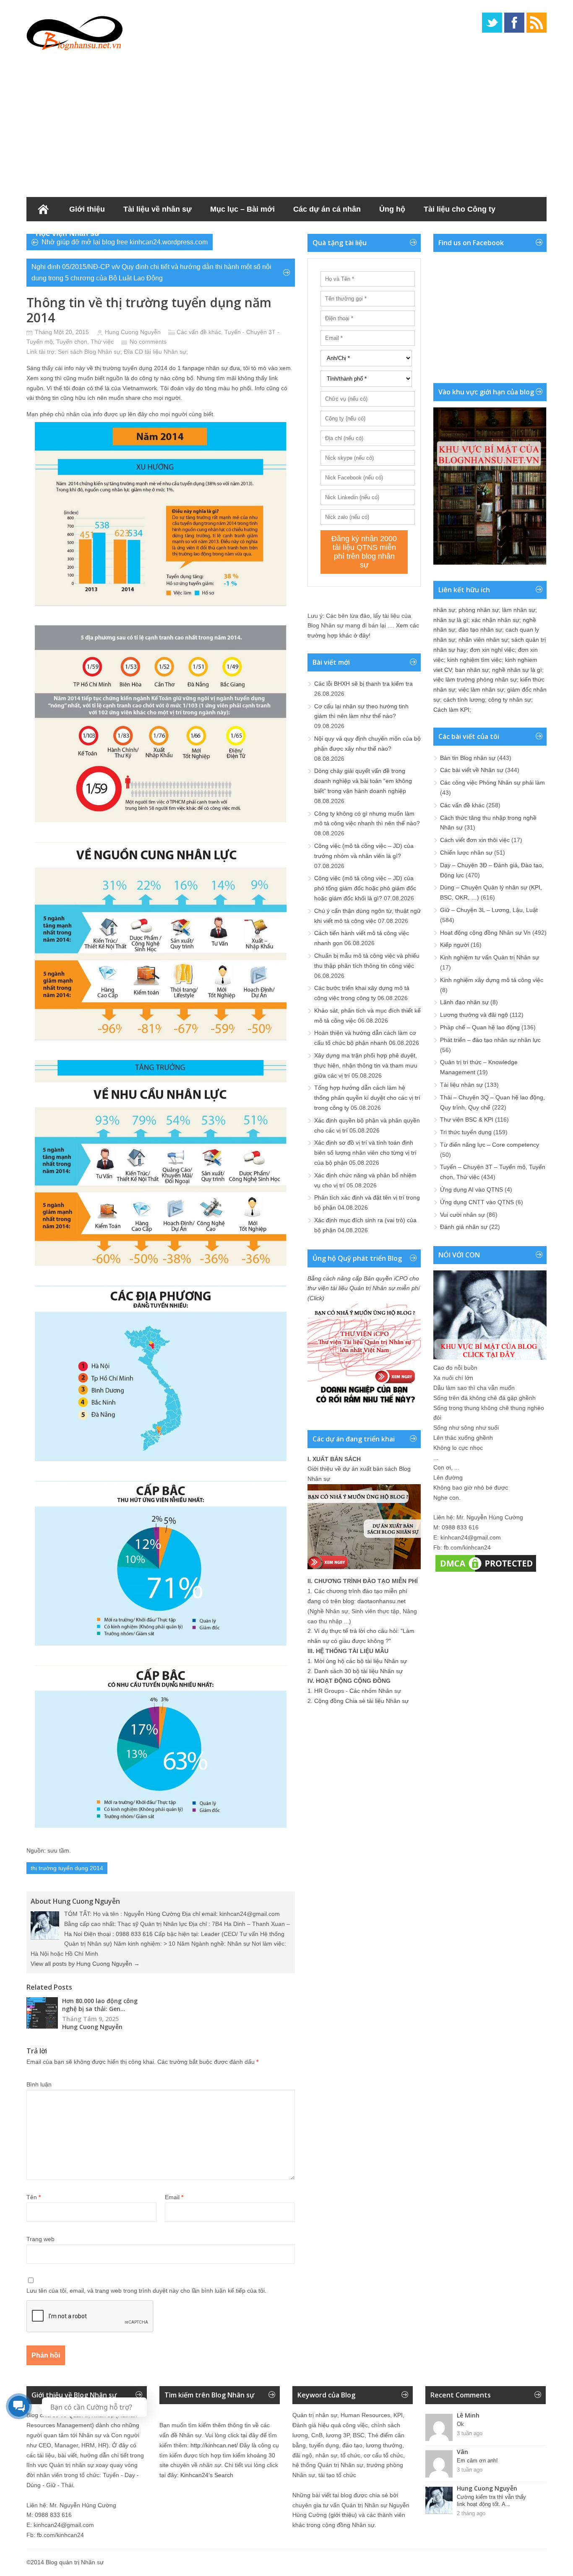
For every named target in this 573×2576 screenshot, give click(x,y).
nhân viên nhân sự (483, 640)
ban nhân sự (472, 670)
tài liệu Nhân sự (165, 352)
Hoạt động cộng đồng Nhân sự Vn (485, 933)
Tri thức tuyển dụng (466, 1132)
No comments (148, 342)
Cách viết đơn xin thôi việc (475, 840)
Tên (34, 2197)
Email (174, 2197)
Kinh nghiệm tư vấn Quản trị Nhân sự (490, 957)
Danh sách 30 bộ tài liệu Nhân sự (358, 1671)
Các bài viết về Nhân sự (472, 770)
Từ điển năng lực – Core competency (490, 1145)
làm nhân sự (519, 610)
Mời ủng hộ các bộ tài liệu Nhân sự (361, 1661)
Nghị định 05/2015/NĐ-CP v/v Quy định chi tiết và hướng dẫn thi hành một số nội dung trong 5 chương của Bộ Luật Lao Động (151, 272)
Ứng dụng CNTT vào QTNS (477, 1202)
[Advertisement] (286, 122)
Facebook (514, 23)
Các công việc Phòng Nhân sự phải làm (492, 783)
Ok (460, 2424)
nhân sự (444, 610)
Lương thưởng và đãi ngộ (474, 1015)
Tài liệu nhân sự (461, 1085)
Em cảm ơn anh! (477, 2461)
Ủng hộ (392, 209)
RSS (537, 23)
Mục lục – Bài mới (242, 209)
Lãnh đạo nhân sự (464, 1002)
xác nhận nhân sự (495, 620)
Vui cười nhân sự (462, 1215)
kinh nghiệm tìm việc (474, 660)
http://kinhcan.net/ (214, 2445)
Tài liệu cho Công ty (460, 209)
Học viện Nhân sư (68, 233)
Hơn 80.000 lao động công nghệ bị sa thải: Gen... (100, 2005)
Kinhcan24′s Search (207, 2475)
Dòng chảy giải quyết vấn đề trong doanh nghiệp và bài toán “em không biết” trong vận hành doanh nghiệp (363, 781)
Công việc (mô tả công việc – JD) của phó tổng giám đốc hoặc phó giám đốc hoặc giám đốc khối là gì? (365, 888)
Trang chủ (43, 209)
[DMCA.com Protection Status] (486, 1572)
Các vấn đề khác (199, 332)
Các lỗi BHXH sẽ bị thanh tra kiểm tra (363, 684)
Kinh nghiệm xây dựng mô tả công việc (492, 980)
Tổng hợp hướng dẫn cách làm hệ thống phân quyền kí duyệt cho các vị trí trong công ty (367, 1098)
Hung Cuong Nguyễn (133, 332)
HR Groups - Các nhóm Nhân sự (358, 1691)
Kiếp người (454, 945)
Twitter (492, 23)
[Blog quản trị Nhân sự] (75, 31)
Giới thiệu (87, 209)
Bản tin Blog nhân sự (468, 758)
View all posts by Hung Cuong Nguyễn (85, 1964)
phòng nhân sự (479, 610)
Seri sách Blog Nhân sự (89, 352)
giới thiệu (343, 2515)
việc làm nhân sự (481, 689)
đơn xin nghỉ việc (492, 650)
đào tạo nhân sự (480, 630)
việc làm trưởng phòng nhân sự (475, 679)
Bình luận (39, 2084)
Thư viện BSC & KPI (467, 1120)
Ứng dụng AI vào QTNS (471, 1190)
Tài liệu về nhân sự (158, 209)
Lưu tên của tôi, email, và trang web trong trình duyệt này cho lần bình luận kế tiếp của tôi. (146, 2291)
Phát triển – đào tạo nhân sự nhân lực (490, 1040)
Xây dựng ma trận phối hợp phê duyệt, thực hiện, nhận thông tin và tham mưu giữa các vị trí (366, 1065)
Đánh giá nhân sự (464, 1227)
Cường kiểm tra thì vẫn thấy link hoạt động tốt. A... (491, 2501)
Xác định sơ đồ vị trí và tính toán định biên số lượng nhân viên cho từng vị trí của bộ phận (365, 1153)
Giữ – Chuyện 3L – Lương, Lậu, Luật (489, 910)
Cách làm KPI (451, 710)
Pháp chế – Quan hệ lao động (480, 1027)
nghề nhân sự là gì (517, 670)
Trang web (40, 2239)
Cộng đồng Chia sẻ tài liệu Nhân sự (361, 1701)
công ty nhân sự (510, 700)
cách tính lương (464, 700)
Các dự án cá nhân (327, 209)
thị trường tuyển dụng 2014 (67, 1868)
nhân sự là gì (451, 620)
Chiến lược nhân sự (466, 853)
